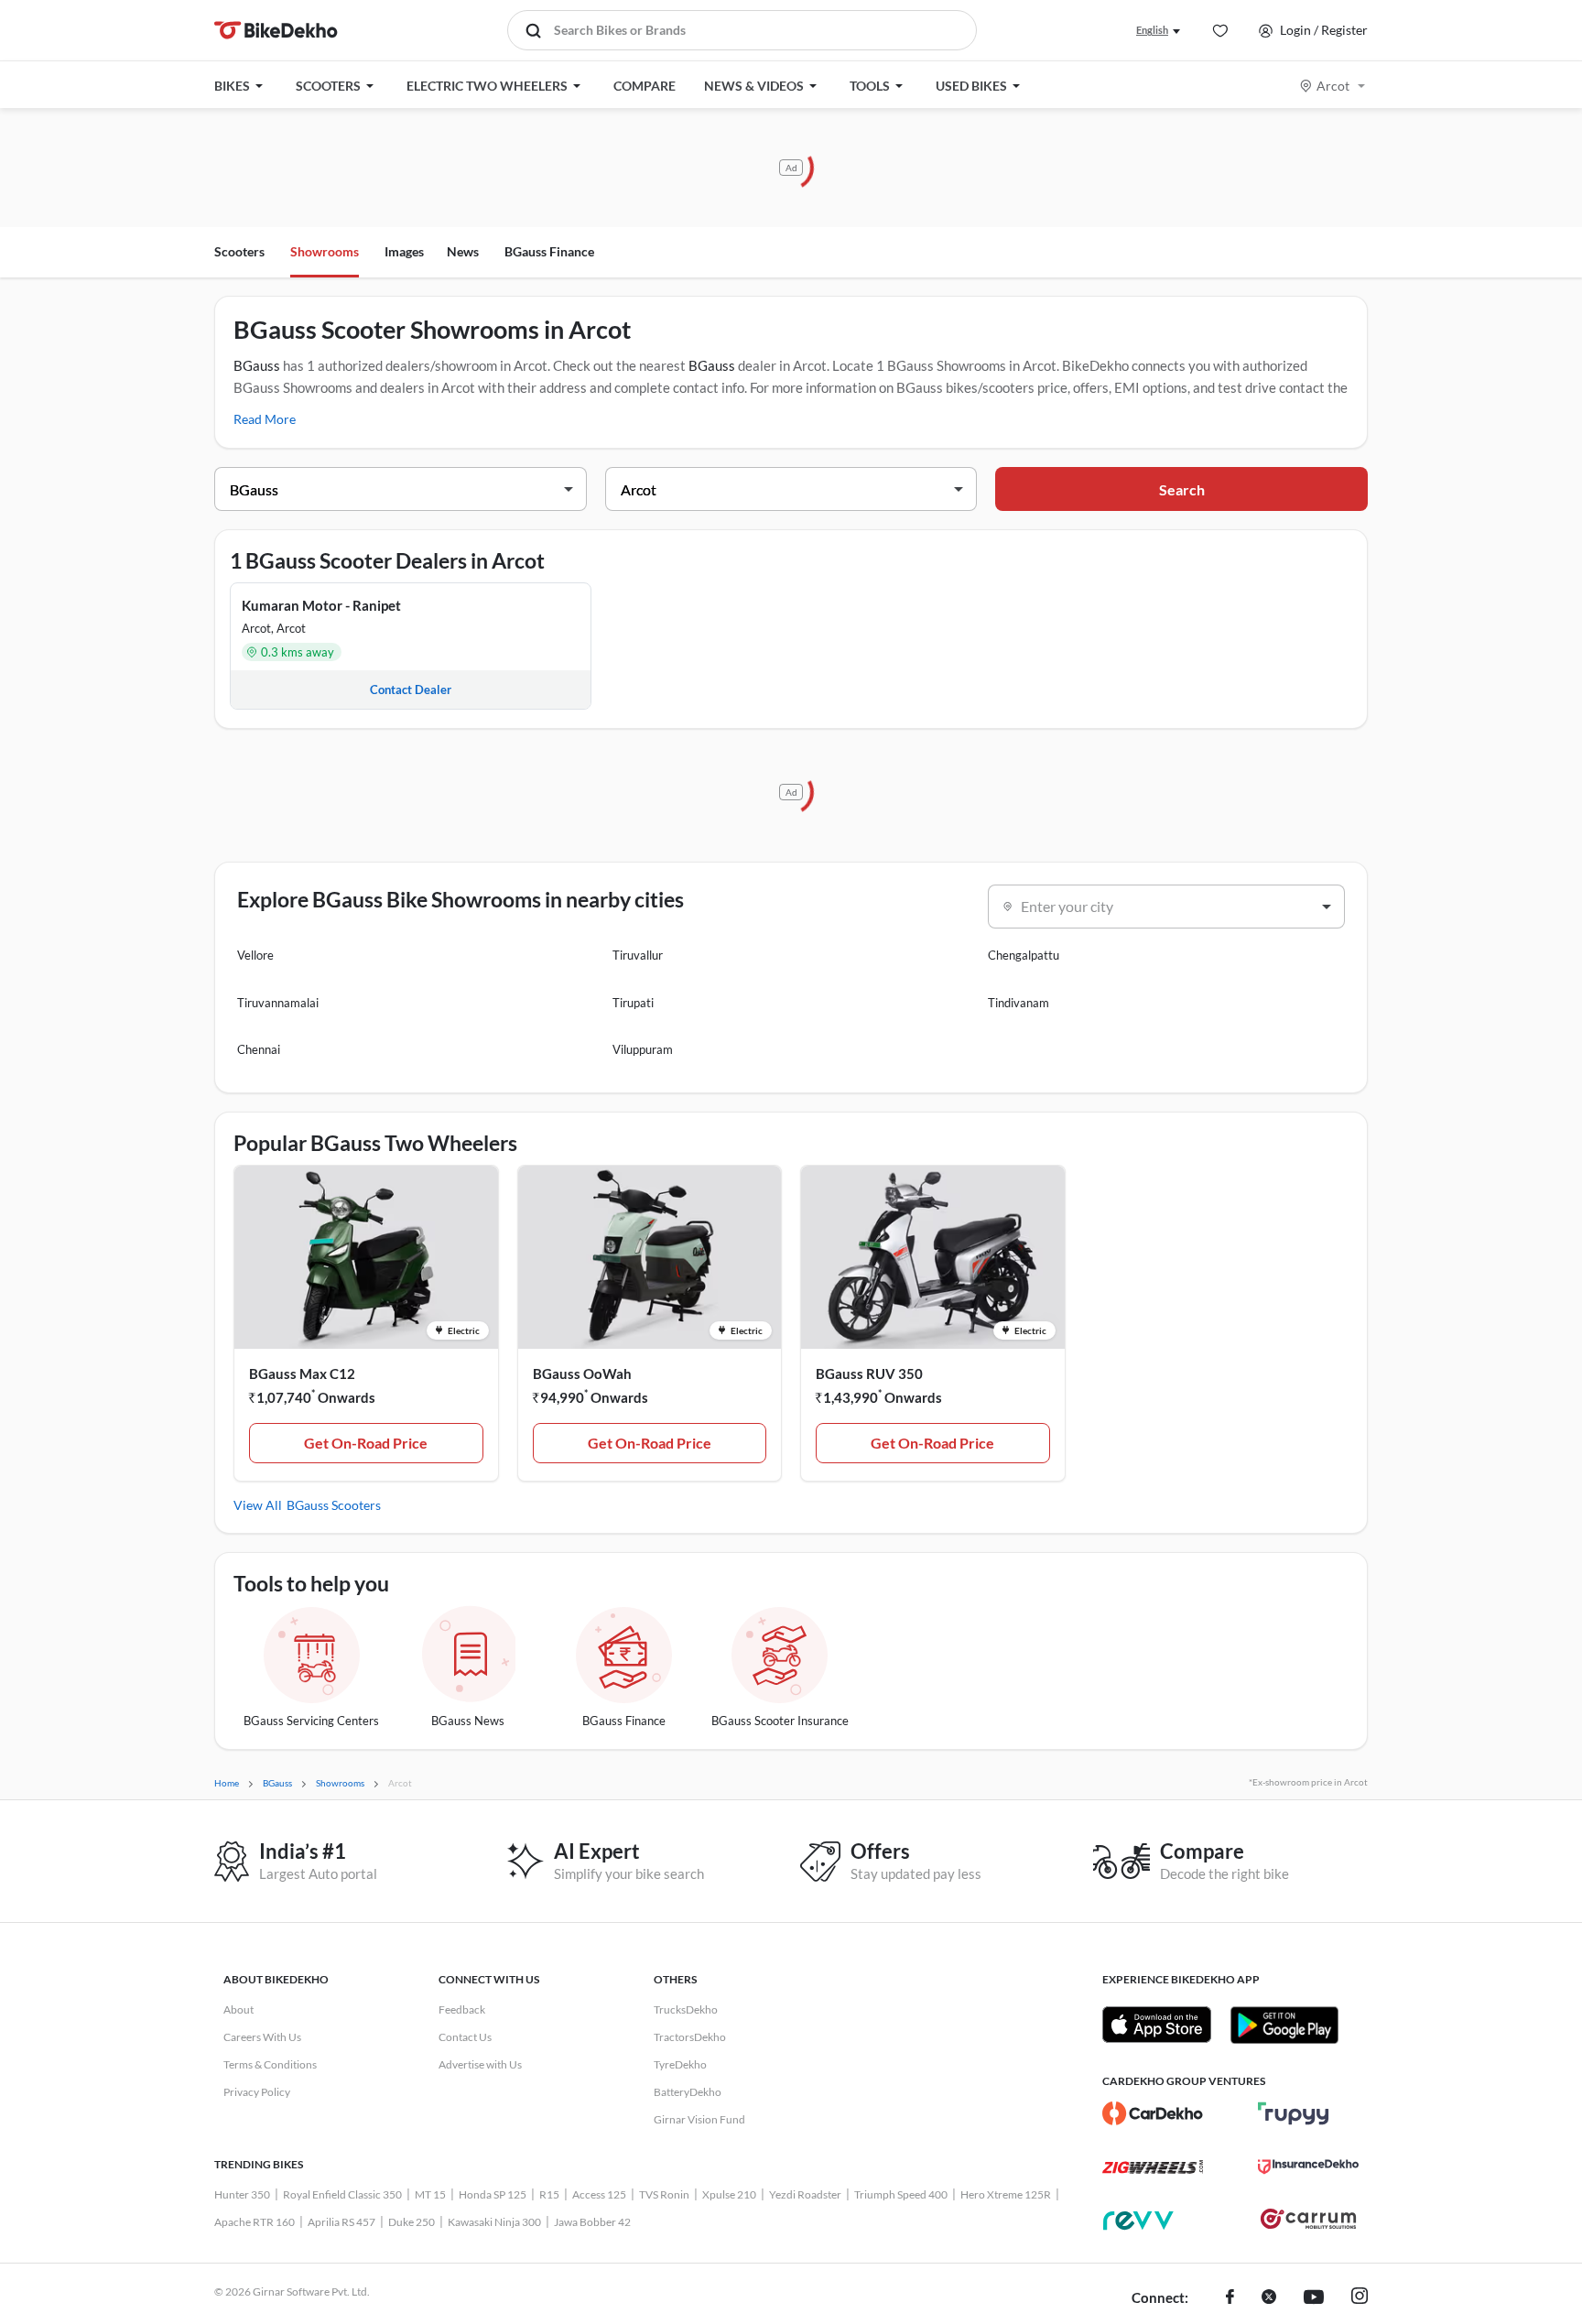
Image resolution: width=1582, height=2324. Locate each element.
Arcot (1333, 86)
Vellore (255, 955)
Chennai (259, 1049)
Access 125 (599, 2194)
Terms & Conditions (270, 2064)
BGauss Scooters (334, 1505)
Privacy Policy (257, 2092)
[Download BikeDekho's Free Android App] (1284, 2025)
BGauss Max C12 (302, 1374)
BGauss (257, 365)
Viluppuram (643, 1049)
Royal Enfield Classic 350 (342, 2194)
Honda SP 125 (493, 2194)
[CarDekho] (1153, 2113)
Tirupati (633, 1003)
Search (1182, 489)
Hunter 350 (242, 2194)
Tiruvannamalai (278, 1003)
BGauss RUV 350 (869, 1374)
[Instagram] (1360, 2298)
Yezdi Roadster (805, 2194)
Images (404, 251)
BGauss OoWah (582, 1374)
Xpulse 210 (729, 2194)
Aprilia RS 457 (341, 2222)
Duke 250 (412, 2222)
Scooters (239, 251)
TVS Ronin (664, 2194)
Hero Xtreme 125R (1006, 2194)
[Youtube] (1314, 2298)
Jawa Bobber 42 (592, 2222)
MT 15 (430, 2194)
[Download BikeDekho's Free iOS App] (1157, 2025)
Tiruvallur (638, 955)
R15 (549, 2194)
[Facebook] (1230, 2298)
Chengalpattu (1024, 955)
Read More (265, 419)
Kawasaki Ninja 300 (494, 2222)
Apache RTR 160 (255, 2222)
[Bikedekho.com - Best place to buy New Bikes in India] (276, 30)
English (1152, 30)
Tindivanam (1019, 1003)
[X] (1269, 2298)
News (463, 251)
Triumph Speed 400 (901, 2194)
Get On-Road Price (366, 1443)
